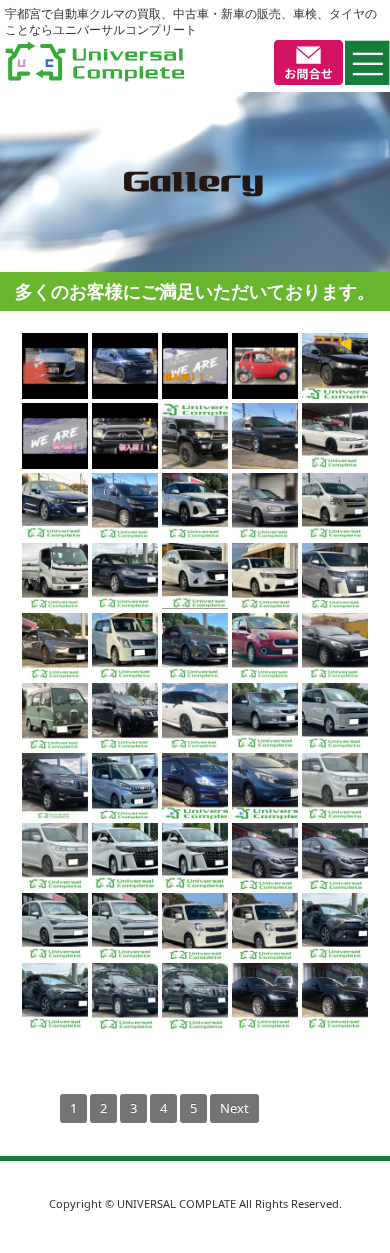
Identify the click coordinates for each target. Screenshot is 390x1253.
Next (234, 1108)
